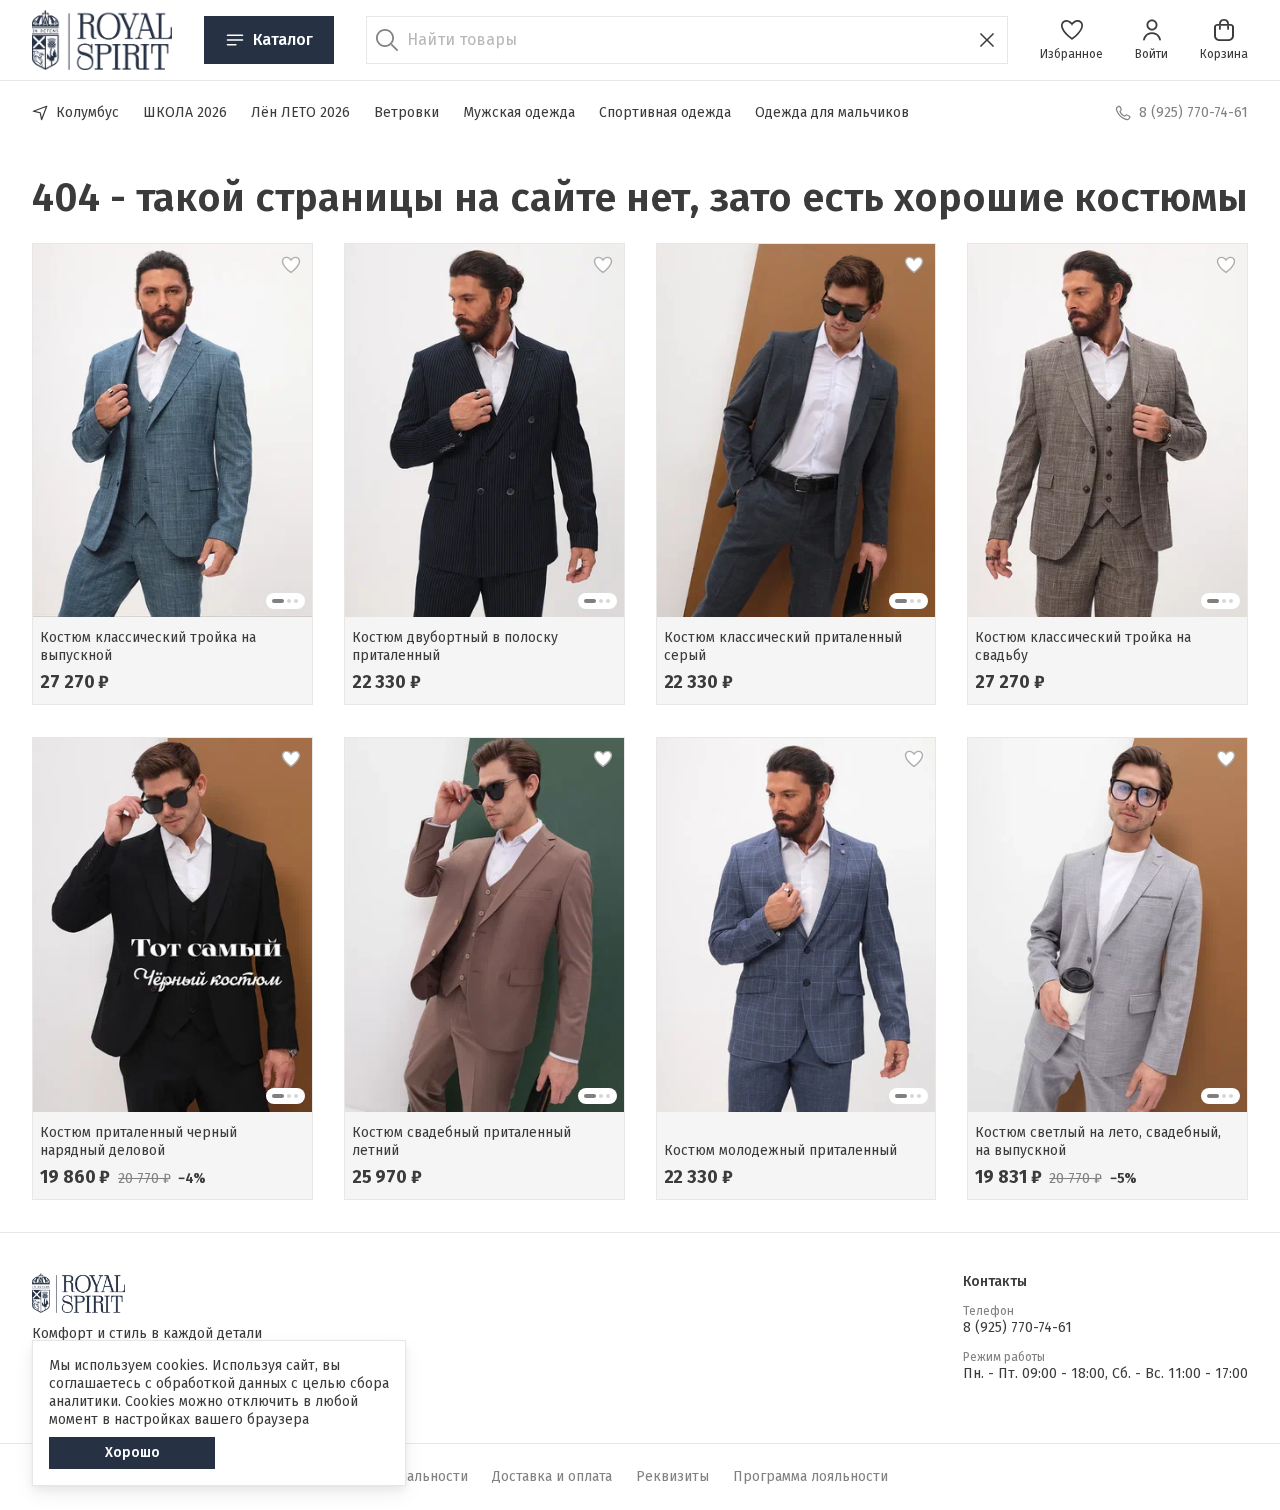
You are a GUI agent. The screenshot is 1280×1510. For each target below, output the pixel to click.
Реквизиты (672, 1476)
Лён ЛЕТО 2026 (300, 112)
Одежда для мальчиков (832, 112)
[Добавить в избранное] (291, 265)
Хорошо (132, 1452)
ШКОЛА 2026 (185, 112)
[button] (1071, 40)
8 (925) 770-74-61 (1017, 1327)
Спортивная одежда (665, 112)
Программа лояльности (810, 1476)
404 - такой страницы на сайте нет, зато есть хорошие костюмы (640, 198)
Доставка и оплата (552, 1476)
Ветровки (406, 112)
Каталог (283, 39)
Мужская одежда (519, 112)
